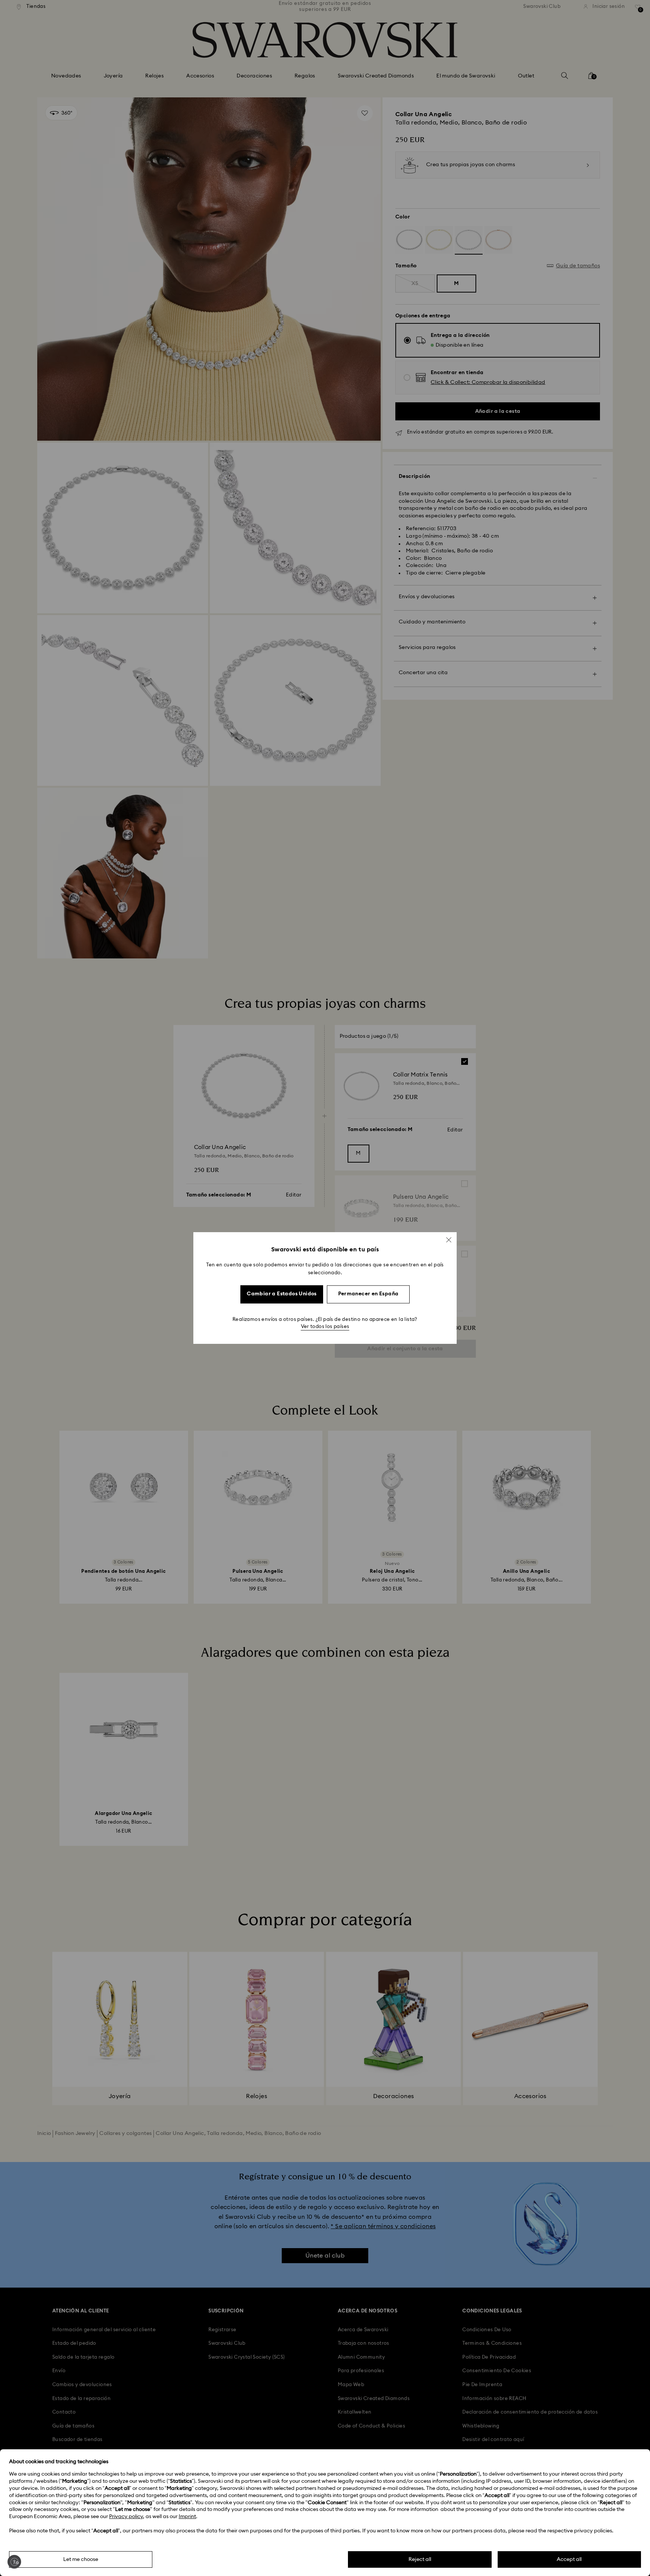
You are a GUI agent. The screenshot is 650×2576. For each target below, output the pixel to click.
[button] (449, 1240)
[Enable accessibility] (14, 2562)
